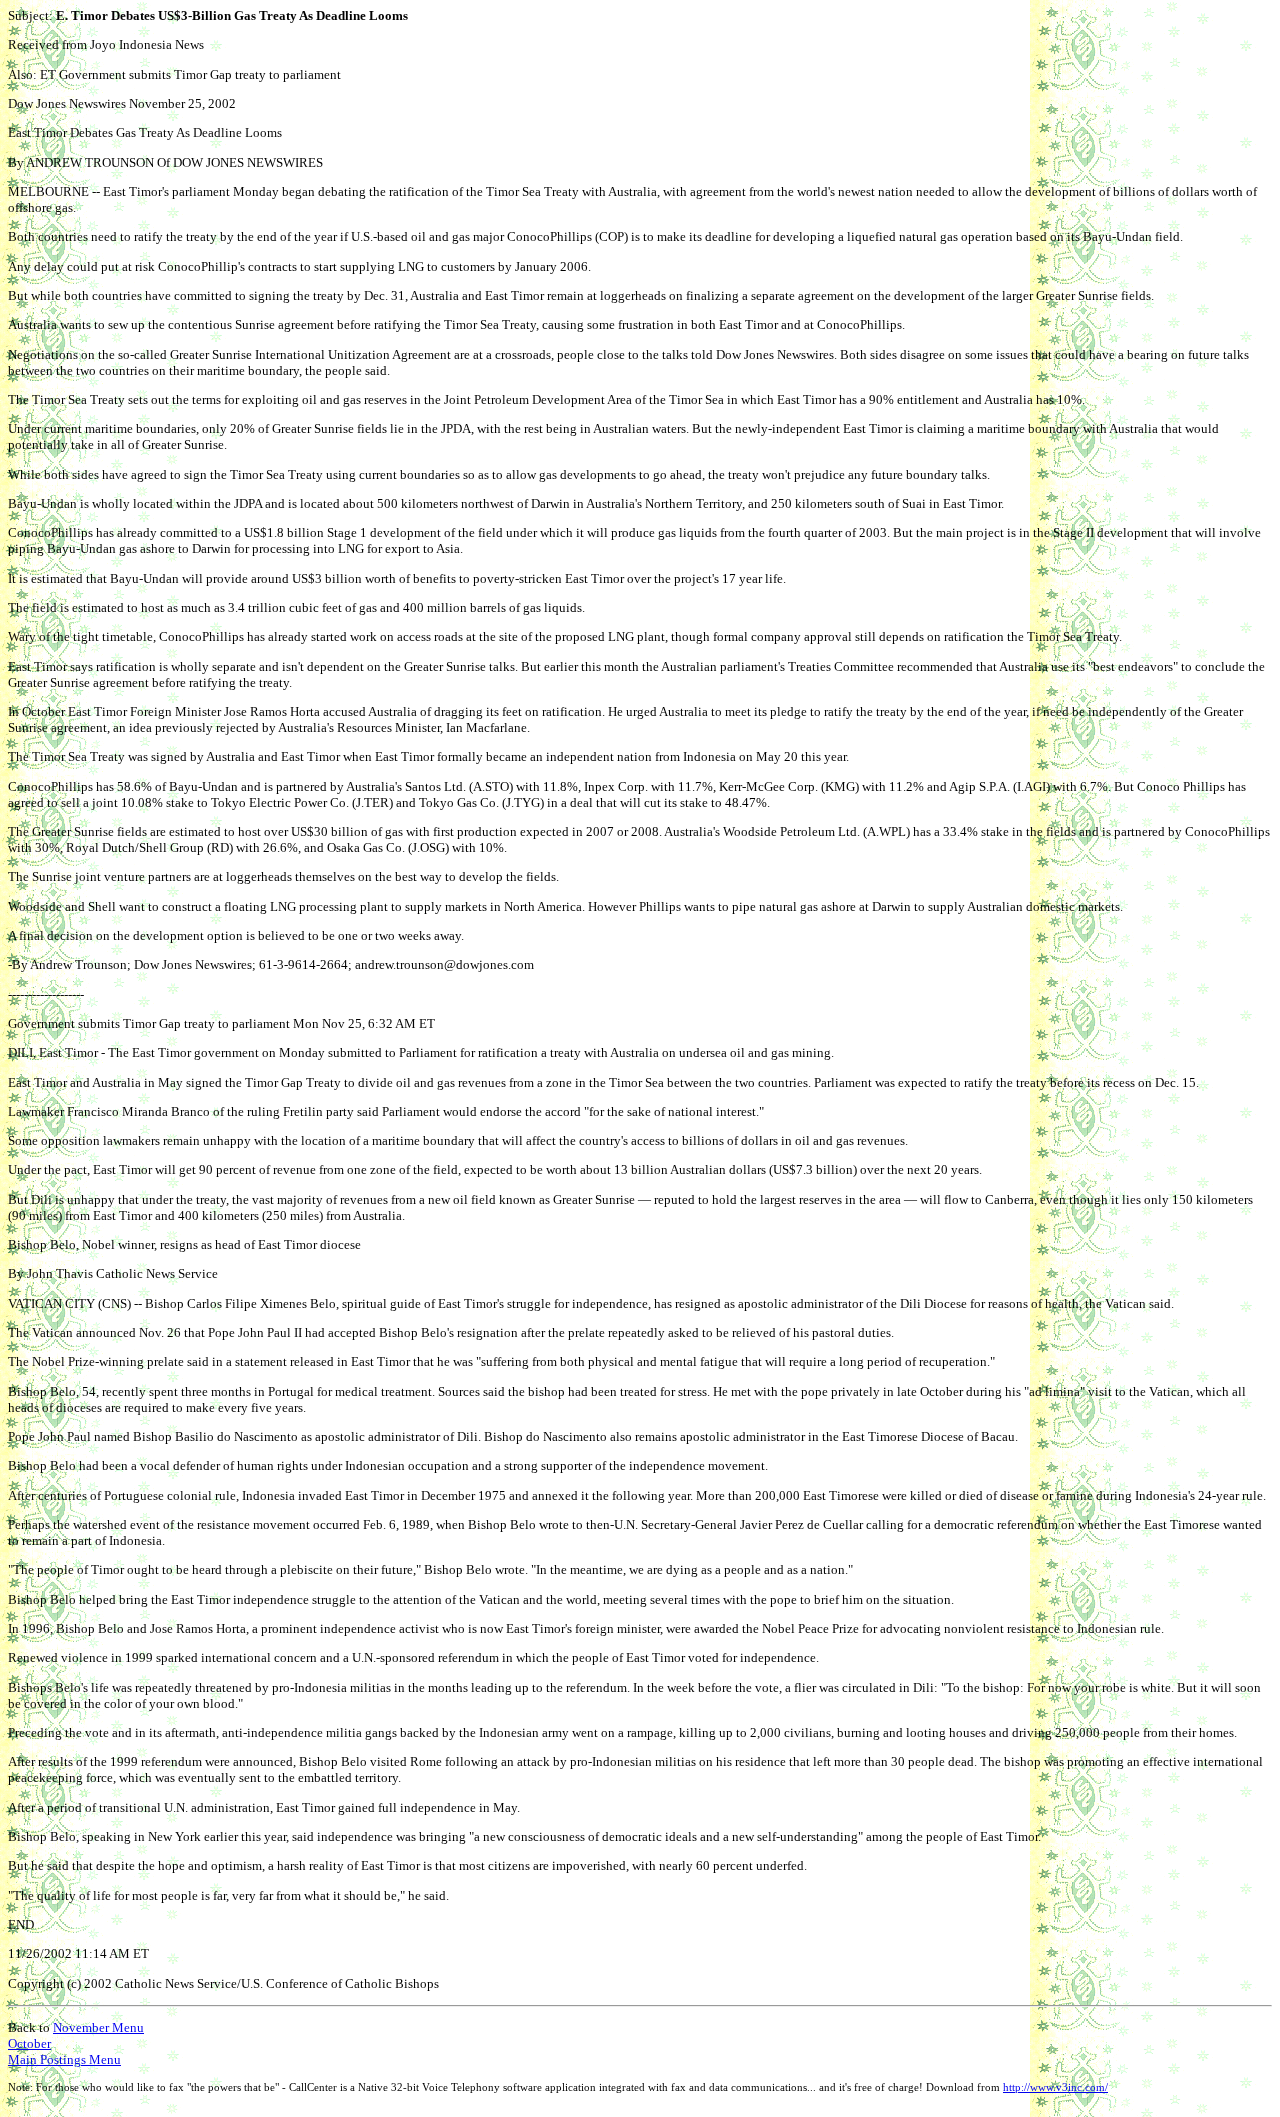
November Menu (98, 2027)
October (29, 2043)
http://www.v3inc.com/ (1055, 2087)
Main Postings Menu (64, 2059)
